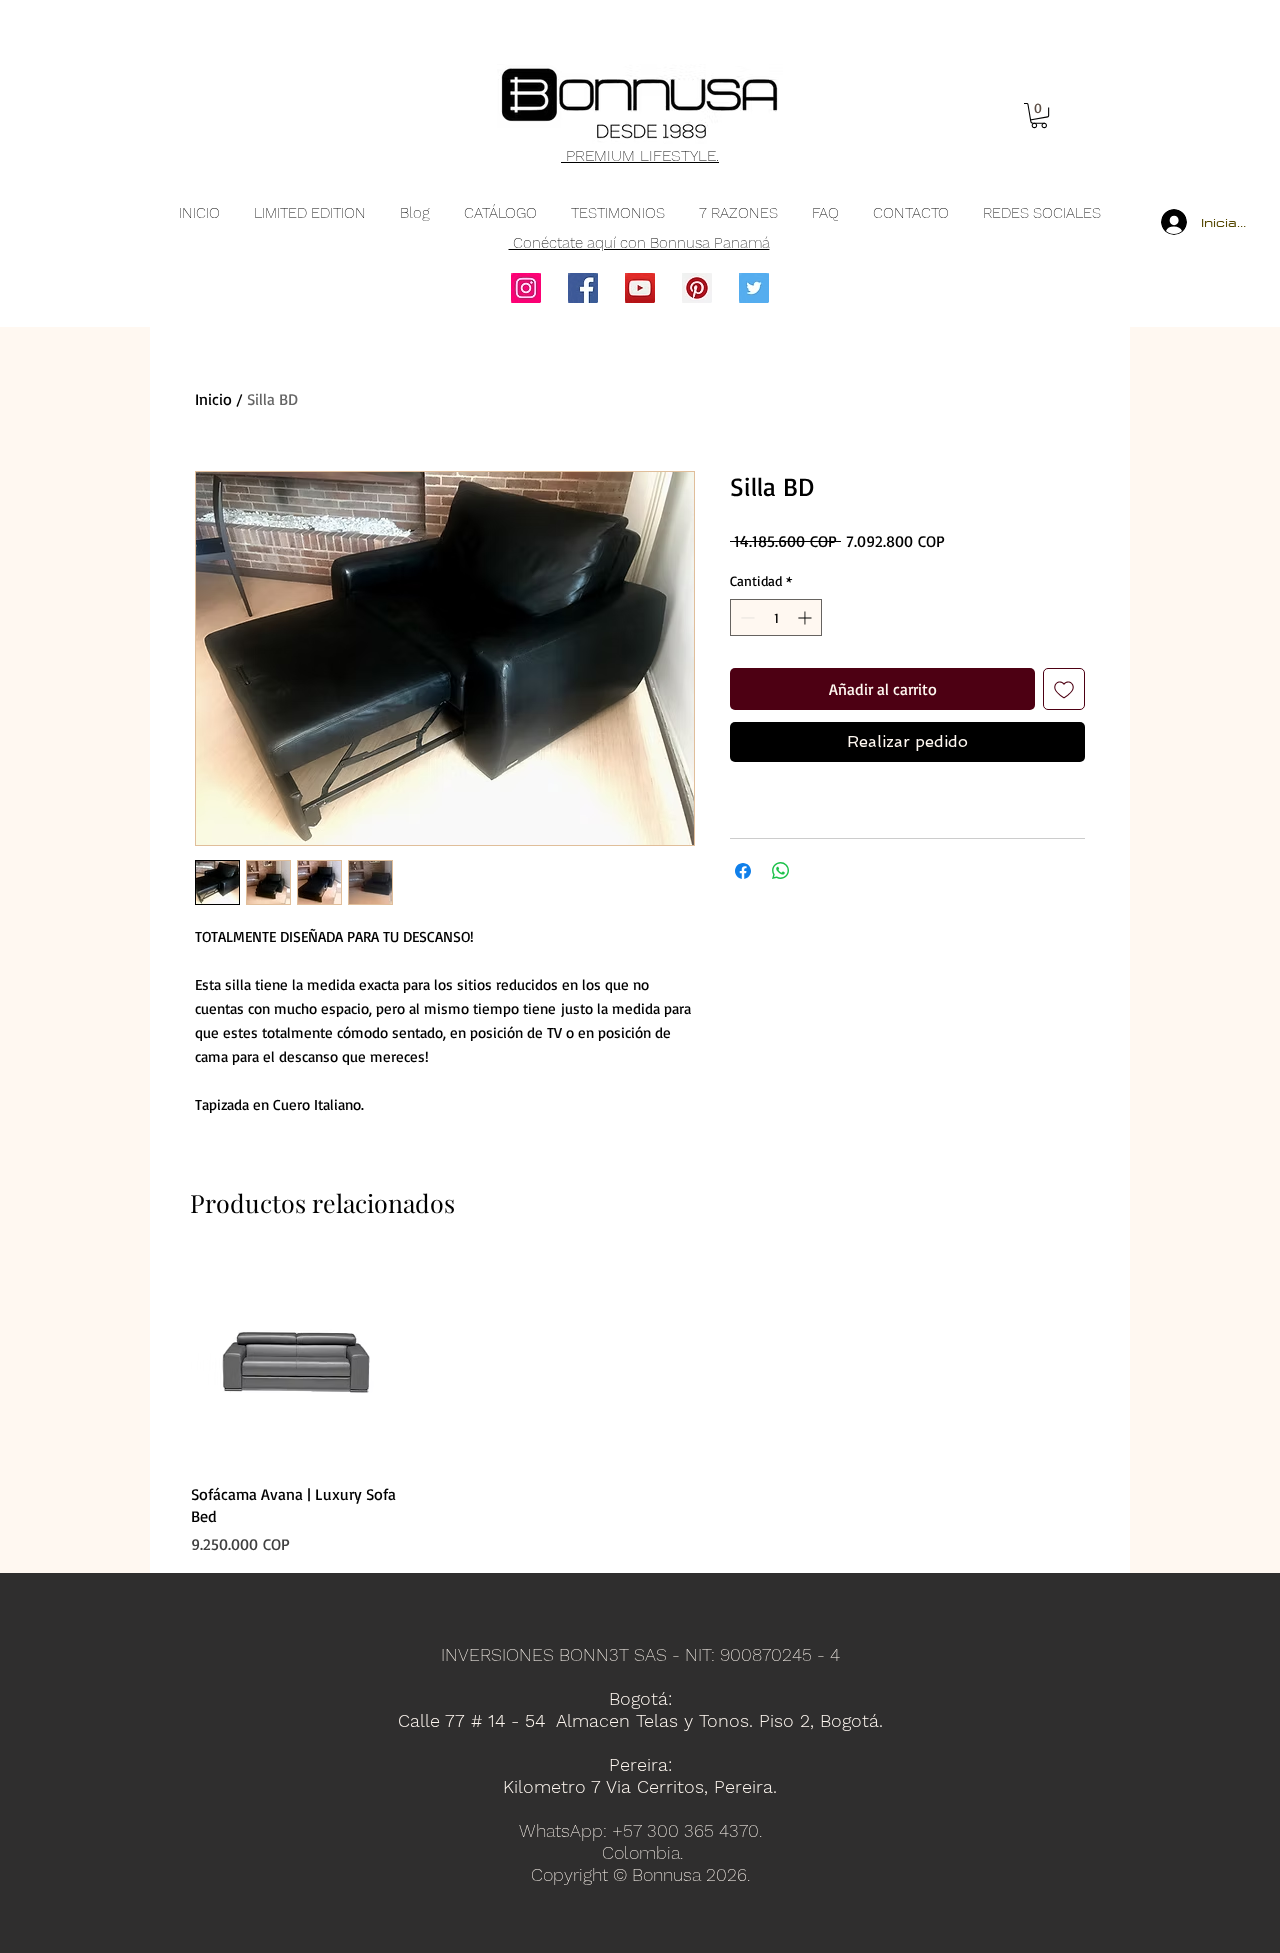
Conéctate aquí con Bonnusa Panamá (639, 243)
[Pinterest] (697, 288)
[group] (640, 1406)
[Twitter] (754, 288)
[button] (1039, 115)
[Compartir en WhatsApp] (781, 871)
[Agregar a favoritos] (1064, 689)
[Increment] (806, 617)
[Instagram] (526, 288)
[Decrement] (745, 617)
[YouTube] (640, 288)
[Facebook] (583, 288)
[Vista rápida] (296, 1362)
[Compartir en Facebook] (743, 871)
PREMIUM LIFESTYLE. (640, 155)
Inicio (213, 399)
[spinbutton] (776, 617)
